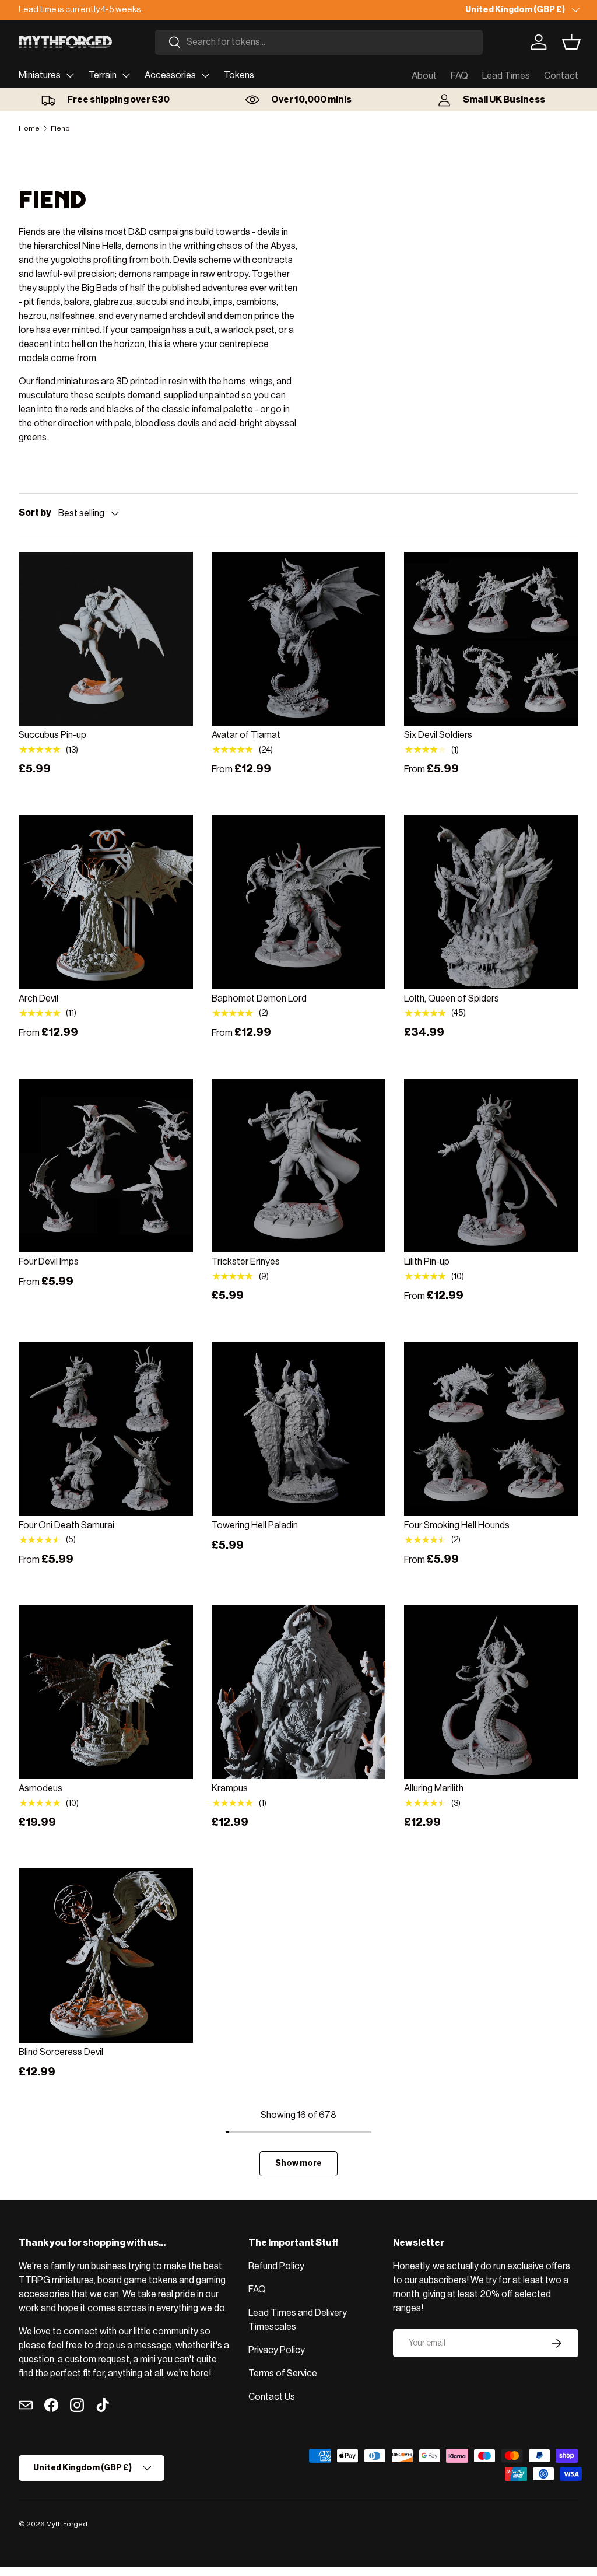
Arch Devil (38, 999)
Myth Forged (67, 2524)
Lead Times (506, 76)
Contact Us (272, 2397)
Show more (298, 2163)
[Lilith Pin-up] (491, 1166)
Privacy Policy (277, 2350)
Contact (561, 76)
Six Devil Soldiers (438, 735)
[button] (571, 42)
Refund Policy (276, 2266)
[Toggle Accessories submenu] (205, 75)
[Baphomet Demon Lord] (299, 902)
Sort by (35, 513)
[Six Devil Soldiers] (491, 639)
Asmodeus (41, 1788)
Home (29, 128)
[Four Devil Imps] (106, 1166)
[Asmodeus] (106, 1693)
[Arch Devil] (106, 902)
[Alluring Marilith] (491, 1693)
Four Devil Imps (49, 1262)
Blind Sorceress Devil (61, 2052)
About (424, 76)
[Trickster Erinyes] (299, 1166)
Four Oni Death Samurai (66, 1525)
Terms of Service (283, 2374)
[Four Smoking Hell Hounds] (491, 1429)
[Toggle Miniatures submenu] (70, 75)
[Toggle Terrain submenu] (126, 75)
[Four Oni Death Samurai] (106, 1429)
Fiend (60, 128)
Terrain (103, 75)
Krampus (230, 1788)
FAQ (459, 76)
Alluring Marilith (434, 1788)
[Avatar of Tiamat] (299, 639)
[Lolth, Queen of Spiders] (491, 902)
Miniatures (40, 75)
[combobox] (319, 42)
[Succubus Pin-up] (106, 639)
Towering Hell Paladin (255, 1525)
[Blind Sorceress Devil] (106, 1956)
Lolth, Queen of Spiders (452, 999)
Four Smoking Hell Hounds (457, 1525)
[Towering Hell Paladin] (299, 1429)
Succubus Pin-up (52, 735)
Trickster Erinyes (246, 1262)
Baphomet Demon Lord (259, 999)
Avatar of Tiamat (246, 735)
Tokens (239, 75)
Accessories (170, 75)
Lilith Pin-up (427, 1262)
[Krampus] (299, 1693)
